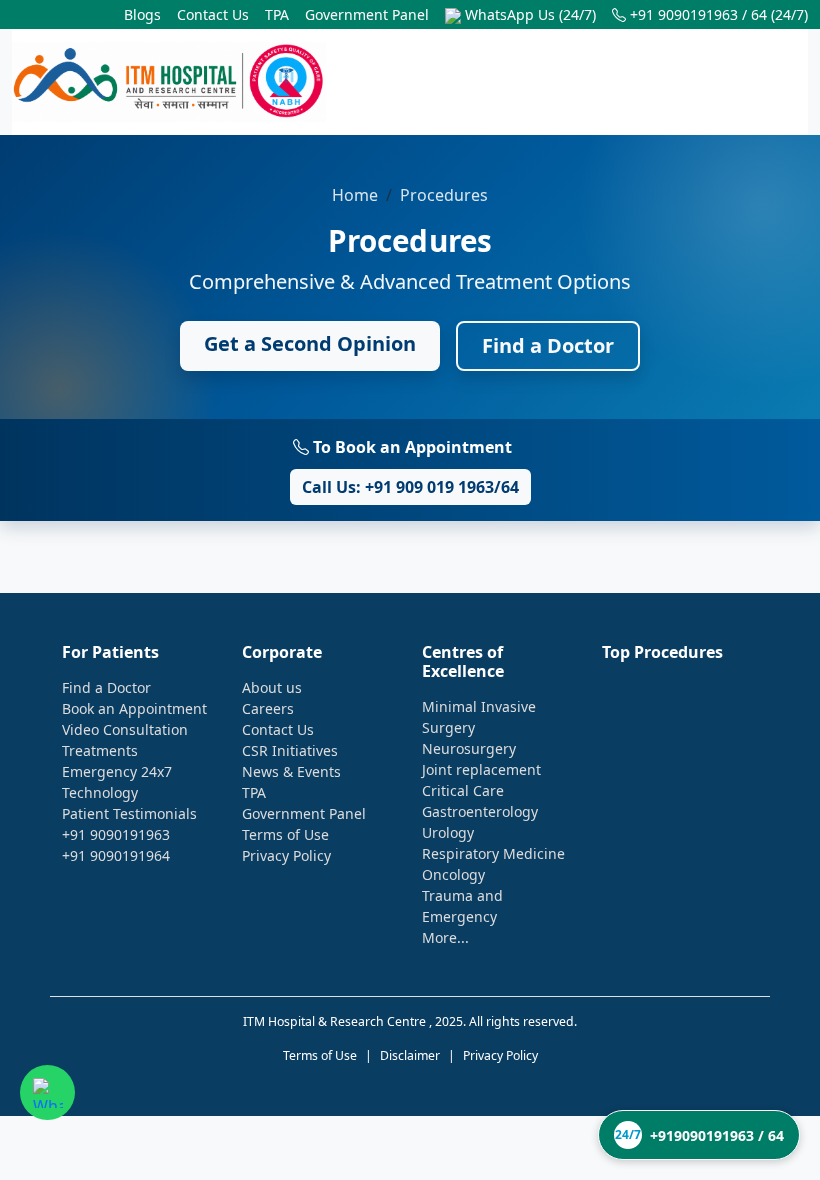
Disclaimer (410, 1055)
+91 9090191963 (116, 834)
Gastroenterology (480, 811)
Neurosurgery (469, 748)
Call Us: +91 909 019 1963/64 (410, 487)
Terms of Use (285, 834)
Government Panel (367, 14)
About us (272, 687)
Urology (448, 832)
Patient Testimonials (129, 813)
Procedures (444, 195)
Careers (268, 708)
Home (355, 195)
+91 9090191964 (116, 855)
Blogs (142, 14)
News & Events (291, 771)
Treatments (100, 750)
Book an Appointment (134, 708)
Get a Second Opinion (310, 343)
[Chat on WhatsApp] (47, 1092)
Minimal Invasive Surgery (479, 717)
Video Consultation (125, 729)
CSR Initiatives (290, 750)
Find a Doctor (548, 345)
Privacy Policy (286, 855)
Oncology (453, 874)
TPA (277, 14)
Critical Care (463, 790)
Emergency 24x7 (117, 771)
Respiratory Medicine (493, 853)
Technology (100, 792)
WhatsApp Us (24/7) (528, 14)
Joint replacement (481, 769)
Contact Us (213, 14)
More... (445, 937)
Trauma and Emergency (462, 906)
